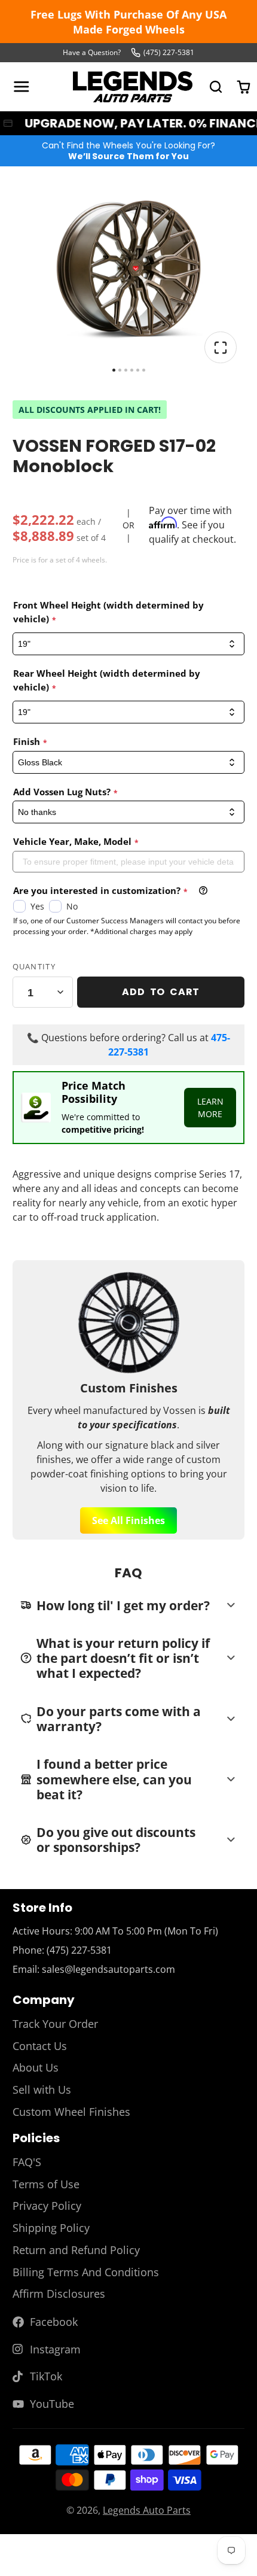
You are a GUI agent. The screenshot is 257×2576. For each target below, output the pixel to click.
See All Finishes (128, 1520)
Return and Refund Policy (76, 2250)
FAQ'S (27, 2162)
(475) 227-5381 (169, 52)
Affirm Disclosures (59, 2294)
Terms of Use (46, 2184)
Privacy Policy (47, 2206)
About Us (36, 2067)
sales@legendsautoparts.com (108, 1969)
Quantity (34, 966)
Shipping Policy (51, 2228)
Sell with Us (42, 2090)
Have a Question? (92, 52)
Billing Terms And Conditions (86, 2272)
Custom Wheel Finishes (71, 2112)
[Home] (133, 87)
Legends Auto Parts (147, 2510)
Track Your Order (55, 2024)
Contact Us (40, 2046)
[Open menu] (22, 87)
